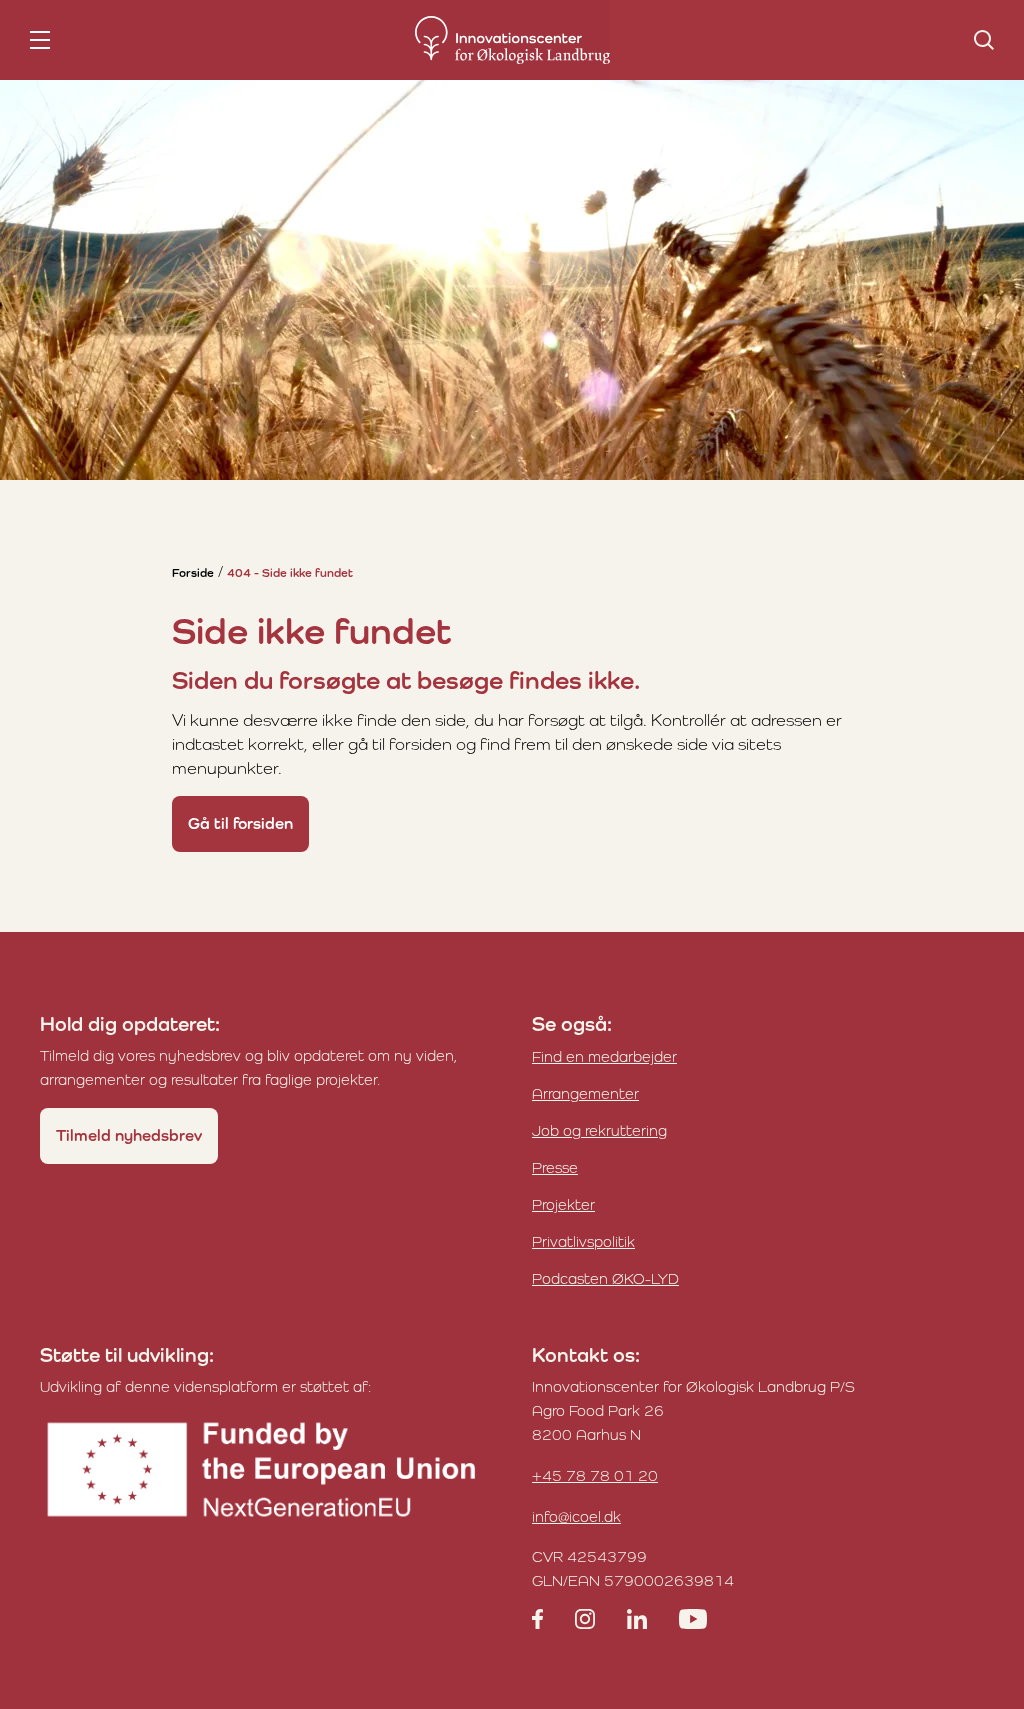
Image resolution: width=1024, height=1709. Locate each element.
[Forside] (512, 40)
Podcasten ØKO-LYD (605, 1278)
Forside (193, 573)
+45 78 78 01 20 (595, 1475)
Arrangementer (585, 1093)
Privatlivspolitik (583, 1241)
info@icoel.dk (576, 1516)
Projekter (563, 1204)
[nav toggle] (40, 40)
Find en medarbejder (604, 1056)
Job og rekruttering (599, 1130)
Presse (555, 1167)
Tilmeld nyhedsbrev (129, 1135)
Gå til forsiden (240, 823)
